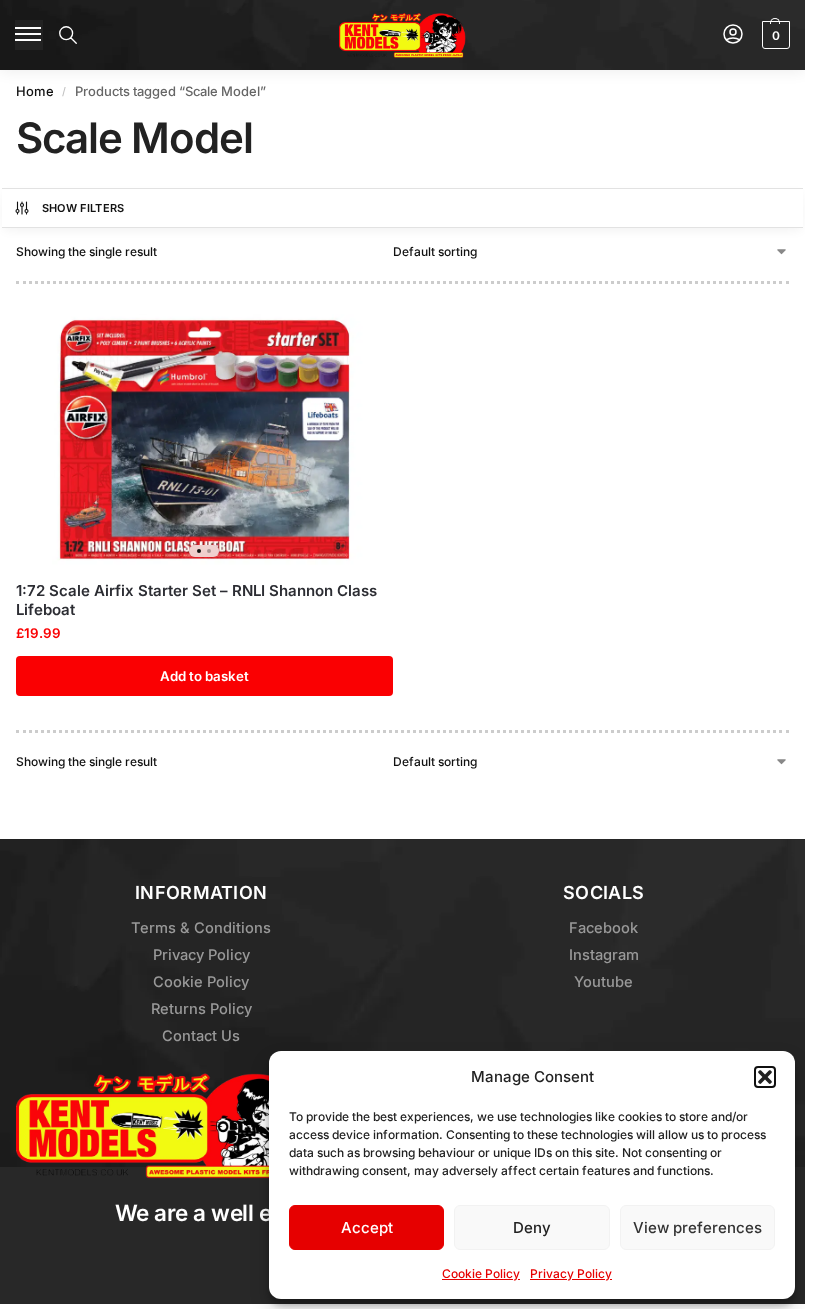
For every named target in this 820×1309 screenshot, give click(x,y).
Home (35, 91)
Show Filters (83, 208)
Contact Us (201, 1036)
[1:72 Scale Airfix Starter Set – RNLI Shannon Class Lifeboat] (204, 439)
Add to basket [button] (204, 676)
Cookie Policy (481, 1273)
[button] (765, 1077)
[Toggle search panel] (68, 35)
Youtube (603, 982)
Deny (532, 1227)
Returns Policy (201, 1009)
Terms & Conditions (201, 928)
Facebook (603, 928)
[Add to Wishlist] (353, 339)
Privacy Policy (571, 1273)
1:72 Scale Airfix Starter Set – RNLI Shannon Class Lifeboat (196, 600)
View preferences (697, 1227)
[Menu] (29, 35)
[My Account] (733, 35)
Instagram (604, 955)
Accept (367, 1227)
